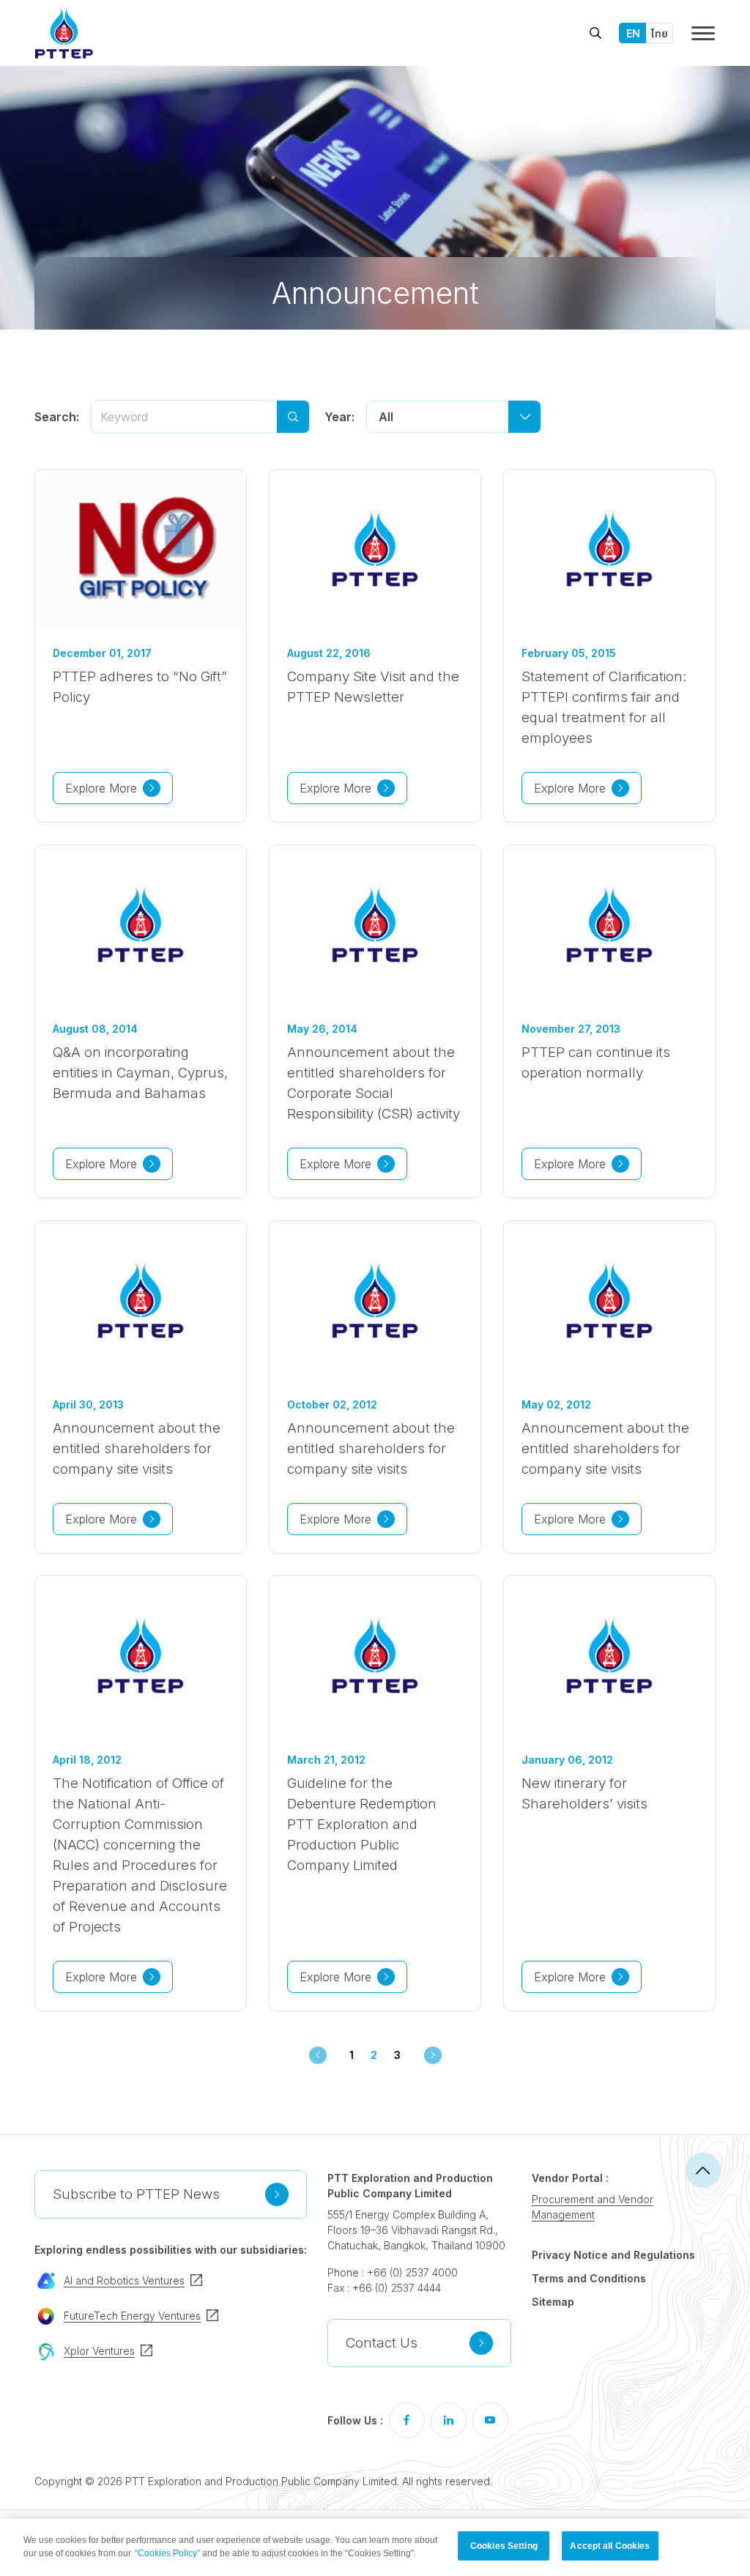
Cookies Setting (504, 2546)
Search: (57, 417)
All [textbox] (386, 417)
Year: (339, 417)
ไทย (660, 33)
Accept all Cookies (610, 2546)
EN (633, 33)
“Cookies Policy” (167, 2553)
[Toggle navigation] (703, 33)
